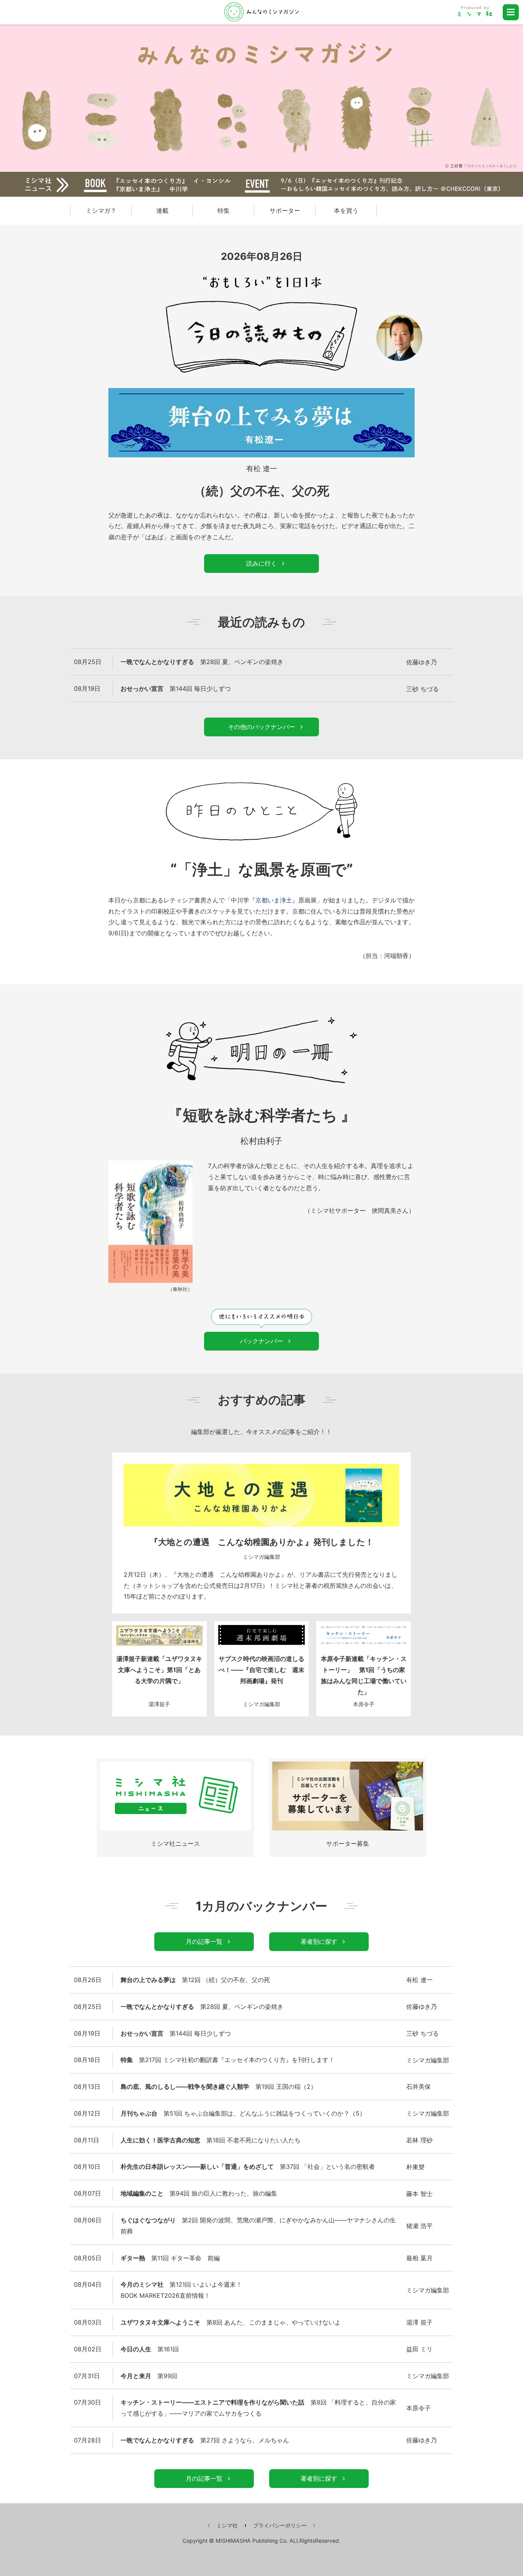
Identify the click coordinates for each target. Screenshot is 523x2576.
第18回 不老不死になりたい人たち (211, 2140)
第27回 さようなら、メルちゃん (205, 2440)
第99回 (149, 2376)
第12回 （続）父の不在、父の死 (195, 1980)
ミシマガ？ (101, 210)
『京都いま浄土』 (274, 900)
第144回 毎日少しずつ (176, 688)
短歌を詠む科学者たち (260, 1115)
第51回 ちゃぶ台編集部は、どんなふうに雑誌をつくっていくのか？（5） (243, 2113)
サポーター (285, 210)
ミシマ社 (227, 2525)
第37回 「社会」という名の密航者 (248, 2167)
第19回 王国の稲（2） (219, 2087)
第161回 (150, 2349)
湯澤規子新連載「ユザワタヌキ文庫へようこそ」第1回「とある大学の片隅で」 (159, 1670)
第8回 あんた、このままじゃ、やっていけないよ (231, 2322)
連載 (162, 210)
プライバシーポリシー (280, 2525)
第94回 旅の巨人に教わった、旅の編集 (199, 2193)
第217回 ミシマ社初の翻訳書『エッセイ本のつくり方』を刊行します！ (228, 2060)
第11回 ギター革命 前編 (170, 2258)
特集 (224, 210)
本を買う (346, 210)
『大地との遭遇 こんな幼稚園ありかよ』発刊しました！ (262, 1542)
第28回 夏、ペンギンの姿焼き (202, 662)
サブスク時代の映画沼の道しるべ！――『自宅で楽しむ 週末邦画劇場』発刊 (261, 1670)
